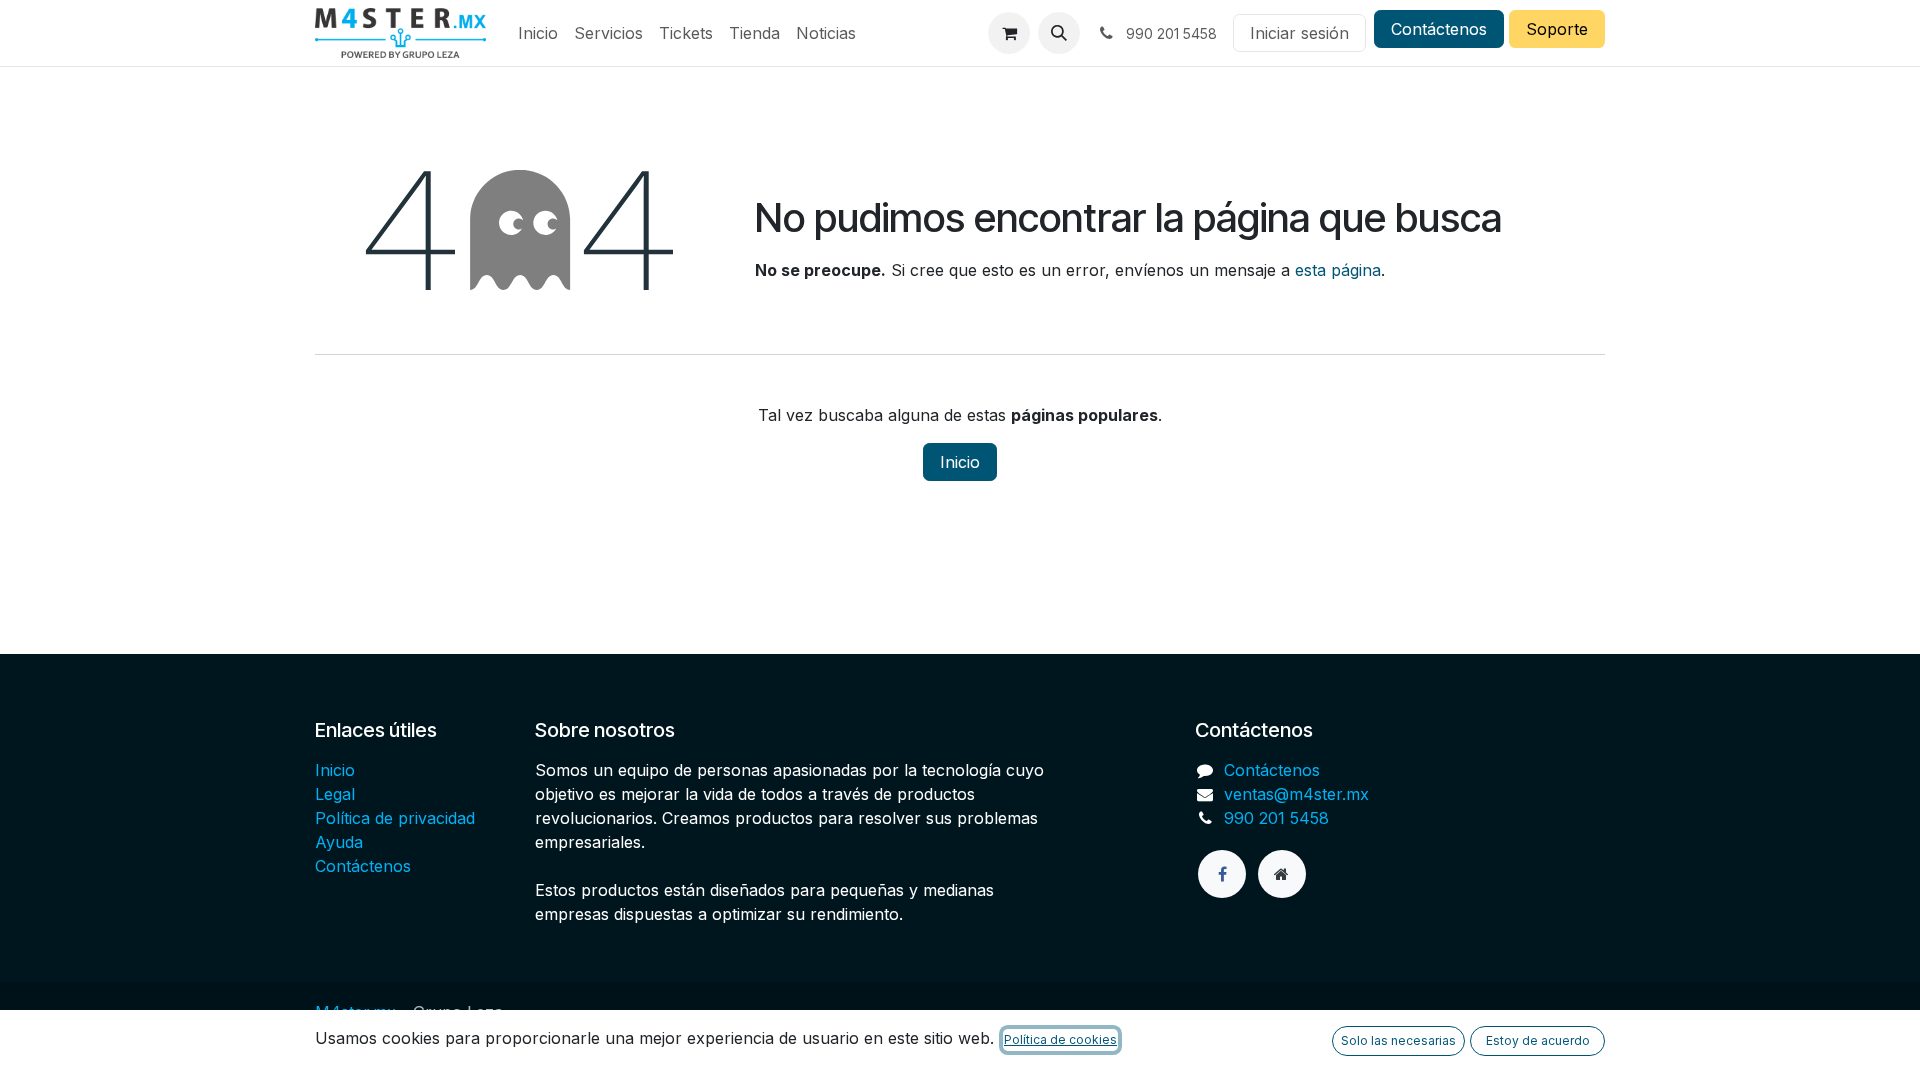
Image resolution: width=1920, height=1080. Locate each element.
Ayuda (339, 842)
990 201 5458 (1276, 818)
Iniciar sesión (1299, 33)
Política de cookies (1060, 1039)
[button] (1059, 33)
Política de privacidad (395, 818)
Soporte (1557, 29)
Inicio (960, 462)
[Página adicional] (1282, 874)
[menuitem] (538, 33)
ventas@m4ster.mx (1296, 794)
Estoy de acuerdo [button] (1538, 1040)
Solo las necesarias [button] (1398, 1040)
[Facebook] (1222, 874)
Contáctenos (1439, 29)
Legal (335, 794)
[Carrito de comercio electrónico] (1009, 33)
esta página (1338, 270)
